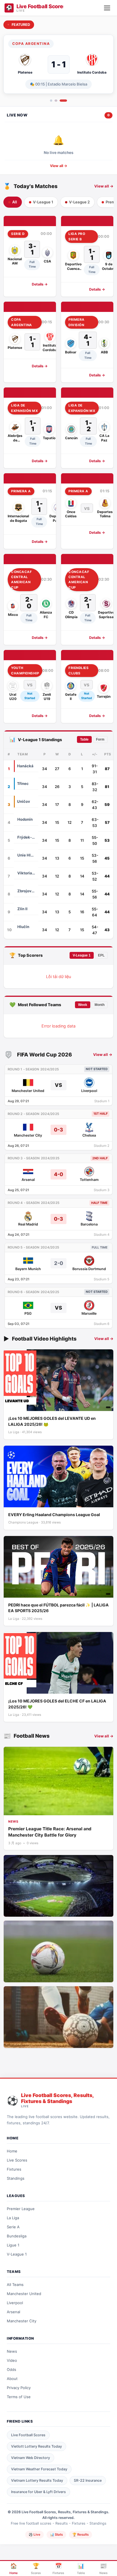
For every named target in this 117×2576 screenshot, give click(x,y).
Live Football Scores (28, 2435)
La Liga (13, 2218)
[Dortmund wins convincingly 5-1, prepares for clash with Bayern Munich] (58, 1951)
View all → (59, 166)
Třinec (23, 783)
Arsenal (13, 2312)
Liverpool (15, 2303)
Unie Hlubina (26, 855)
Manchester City (22, 2321)
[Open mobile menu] (107, 8)
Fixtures (14, 2169)
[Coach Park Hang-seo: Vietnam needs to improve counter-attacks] (58, 1886)
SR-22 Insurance (88, 2480)
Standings (16, 2178)
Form (100, 739)
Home (12, 2151)
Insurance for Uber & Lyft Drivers (38, 2492)
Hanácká (25, 766)
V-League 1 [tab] (43, 202)
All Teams (15, 2285)
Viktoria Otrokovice (26, 873)
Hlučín (23, 927)
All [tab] (15, 202)
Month (100, 1005)
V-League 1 (82, 955)
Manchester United (24, 2294)
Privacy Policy (19, 2388)
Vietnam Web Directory (31, 2458)
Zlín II (22, 909)
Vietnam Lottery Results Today (37, 2480)
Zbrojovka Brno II (26, 891)
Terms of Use (19, 2397)
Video (12, 2360)
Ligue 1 (13, 2245)
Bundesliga (17, 2236)
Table (84, 739)
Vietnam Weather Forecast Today (39, 2469)
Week (83, 1005)
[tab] (51, 101)
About (12, 2379)
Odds (12, 2369)
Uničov (24, 801)
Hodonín (25, 819)
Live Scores (17, 2160)
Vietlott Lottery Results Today (36, 2446)
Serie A (13, 2227)
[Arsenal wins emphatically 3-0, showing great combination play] (58, 2017)
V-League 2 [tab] (79, 202)
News (12, 2351)
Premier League (21, 2209)
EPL (101, 955)
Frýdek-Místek (26, 837)
